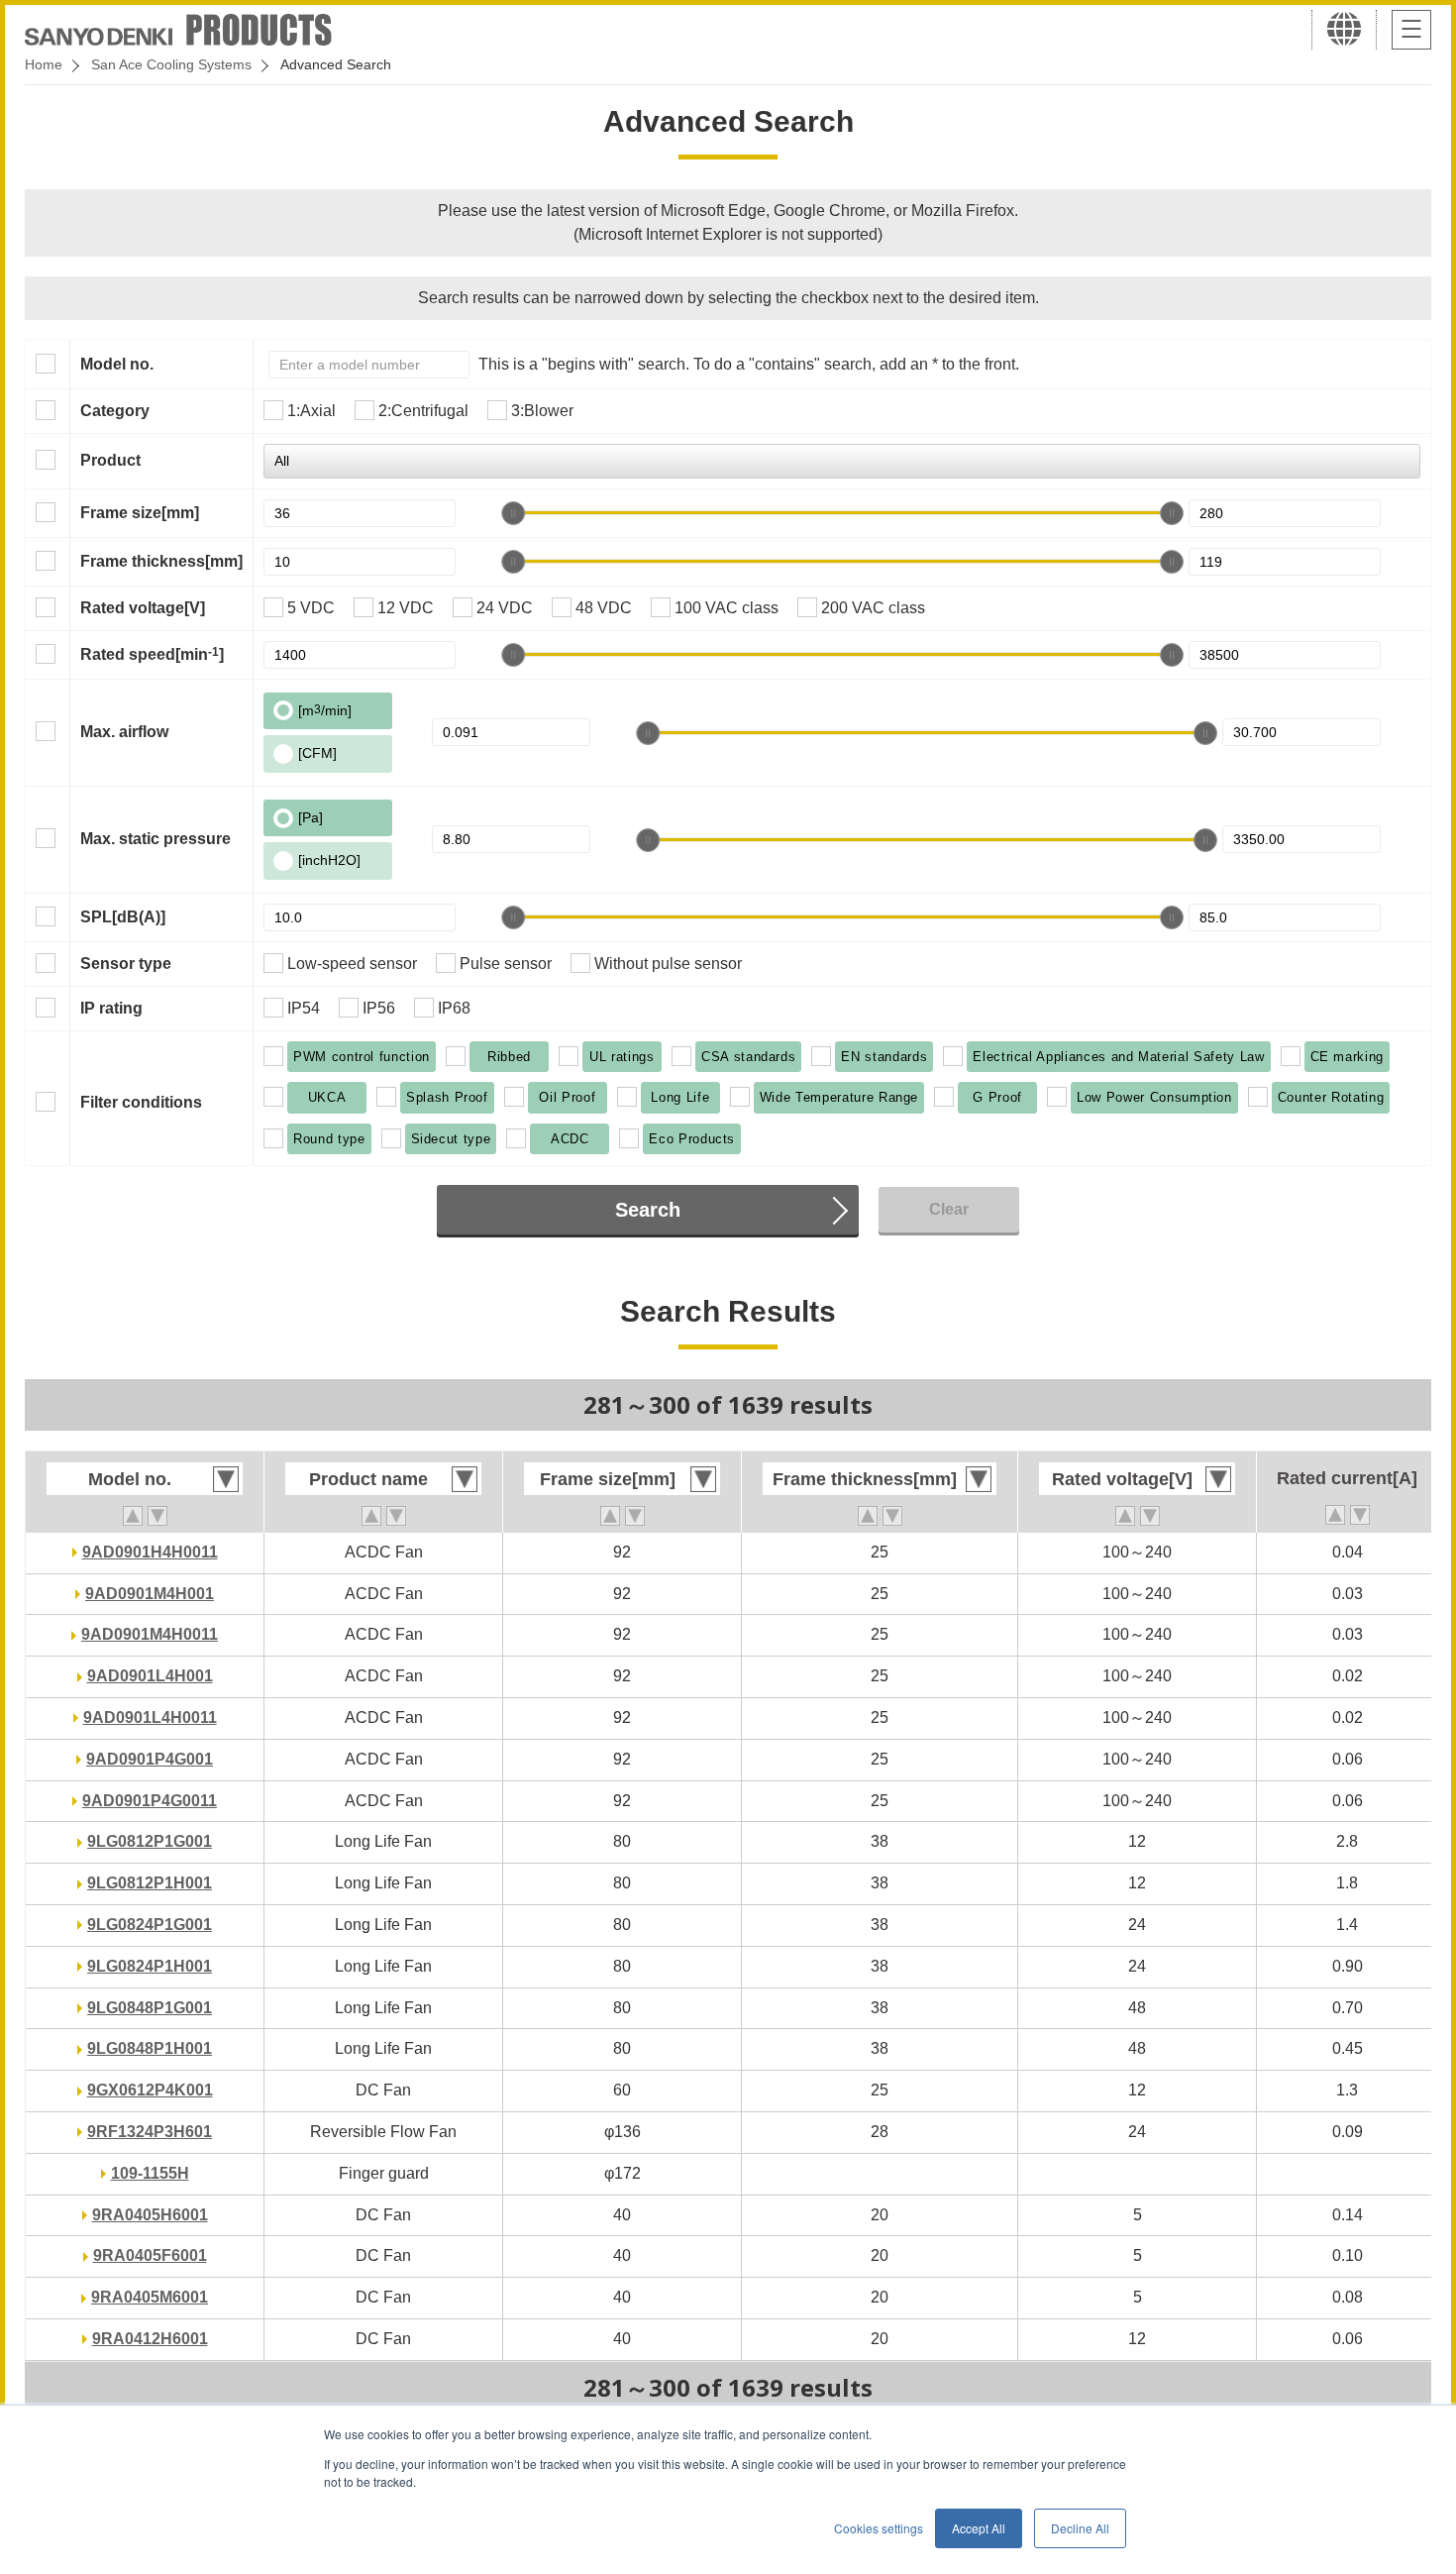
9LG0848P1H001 (150, 2048)
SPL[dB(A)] (123, 917)
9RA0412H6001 (150, 2339)
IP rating (111, 1008)
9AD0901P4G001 (150, 1759)
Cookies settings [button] (879, 2528)
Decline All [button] (1080, 2528)
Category (115, 411)
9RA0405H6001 (150, 2215)
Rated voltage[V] (143, 608)
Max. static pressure (156, 839)
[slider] (513, 513)
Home (44, 64)
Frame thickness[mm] (161, 561)
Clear (949, 1209)
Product (110, 460)
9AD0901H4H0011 (150, 1552)
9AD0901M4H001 (150, 1594)
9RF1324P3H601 (150, 2132)
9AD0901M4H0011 (150, 1634)
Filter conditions (141, 1102)
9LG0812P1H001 (150, 1883)
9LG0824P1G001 (150, 1925)
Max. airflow (124, 732)
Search (648, 1210)
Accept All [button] (979, 2528)
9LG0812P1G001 (150, 1841)
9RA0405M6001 (150, 2297)
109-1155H (150, 2173)
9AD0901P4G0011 (150, 1801)
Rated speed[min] (152, 654)
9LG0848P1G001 (150, 2008)
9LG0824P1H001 (150, 1966)
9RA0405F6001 (150, 2255)
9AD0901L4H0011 (150, 1717)
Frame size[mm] (140, 513)
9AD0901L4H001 (150, 1676)
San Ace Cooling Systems (171, 64)
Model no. (117, 364)
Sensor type (126, 964)
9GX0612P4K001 (150, 2090)
